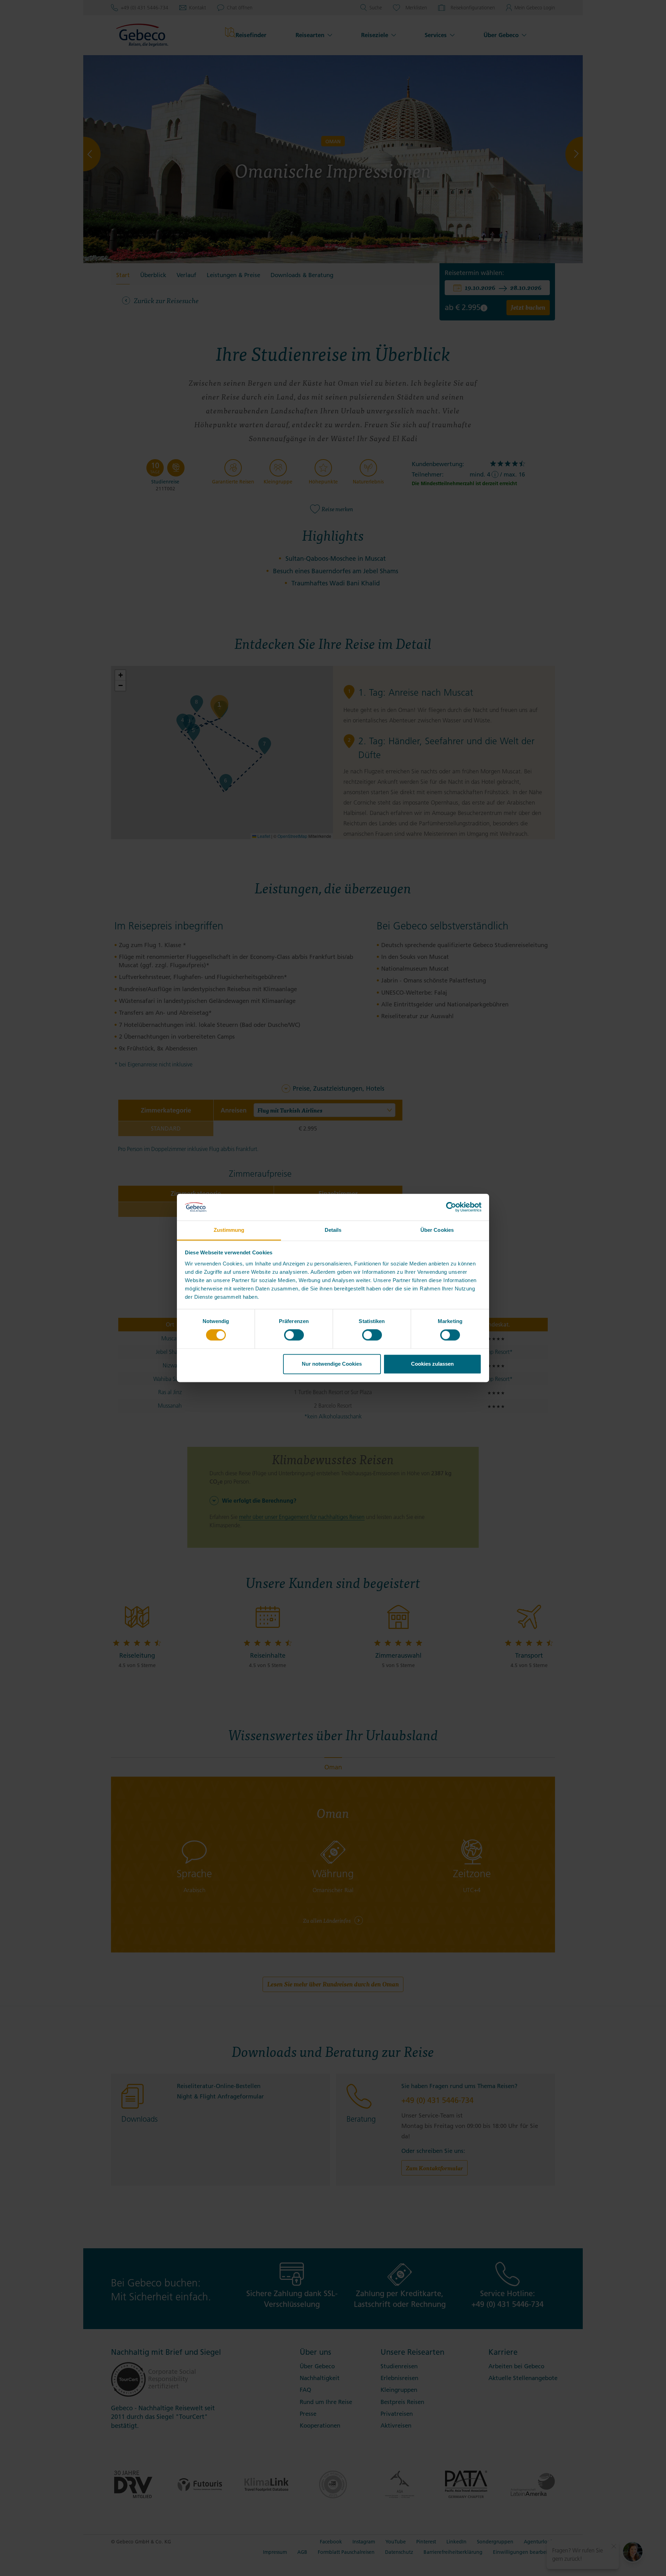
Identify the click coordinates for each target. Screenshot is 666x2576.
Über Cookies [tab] (437, 1230)
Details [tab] (333, 1230)
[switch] (294, 1335)
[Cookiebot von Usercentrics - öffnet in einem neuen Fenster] (451, 1207)
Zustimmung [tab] (229, 1230)
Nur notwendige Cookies (332, 1364)
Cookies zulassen (432, 1364)
